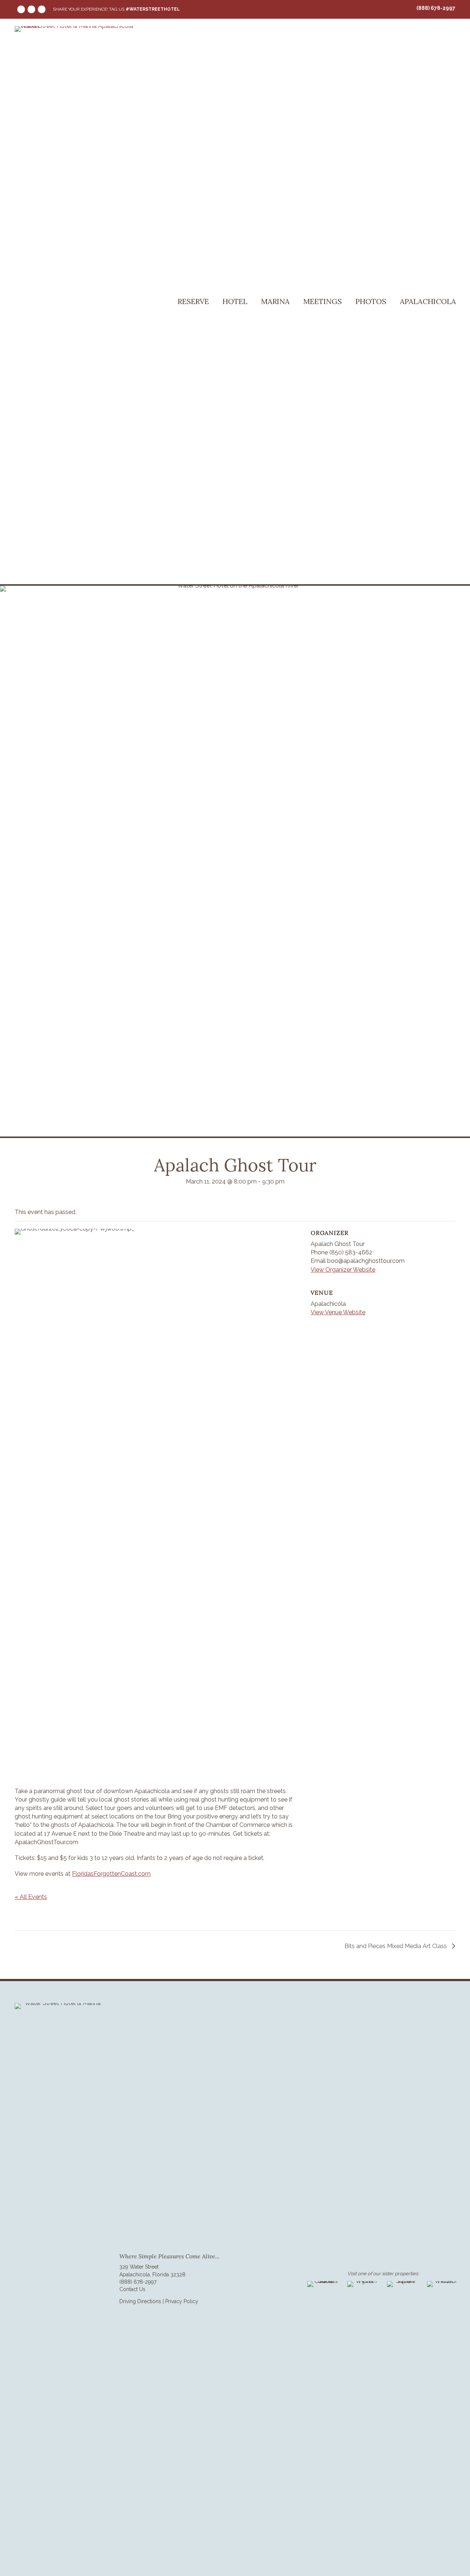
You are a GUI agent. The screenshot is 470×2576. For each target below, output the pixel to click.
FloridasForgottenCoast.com (111, 1874)
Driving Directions (140, 2301)
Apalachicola (428, 301)
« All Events (31, 1897)
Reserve (193, 301)
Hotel (235, 301)
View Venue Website (338, 1312)
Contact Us (132, 2289)
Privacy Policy (182, 2301)
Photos (371, 301)
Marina (275, 301)
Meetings (323, 301)
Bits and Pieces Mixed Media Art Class (396, 1946)
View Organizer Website (343, 1270)
